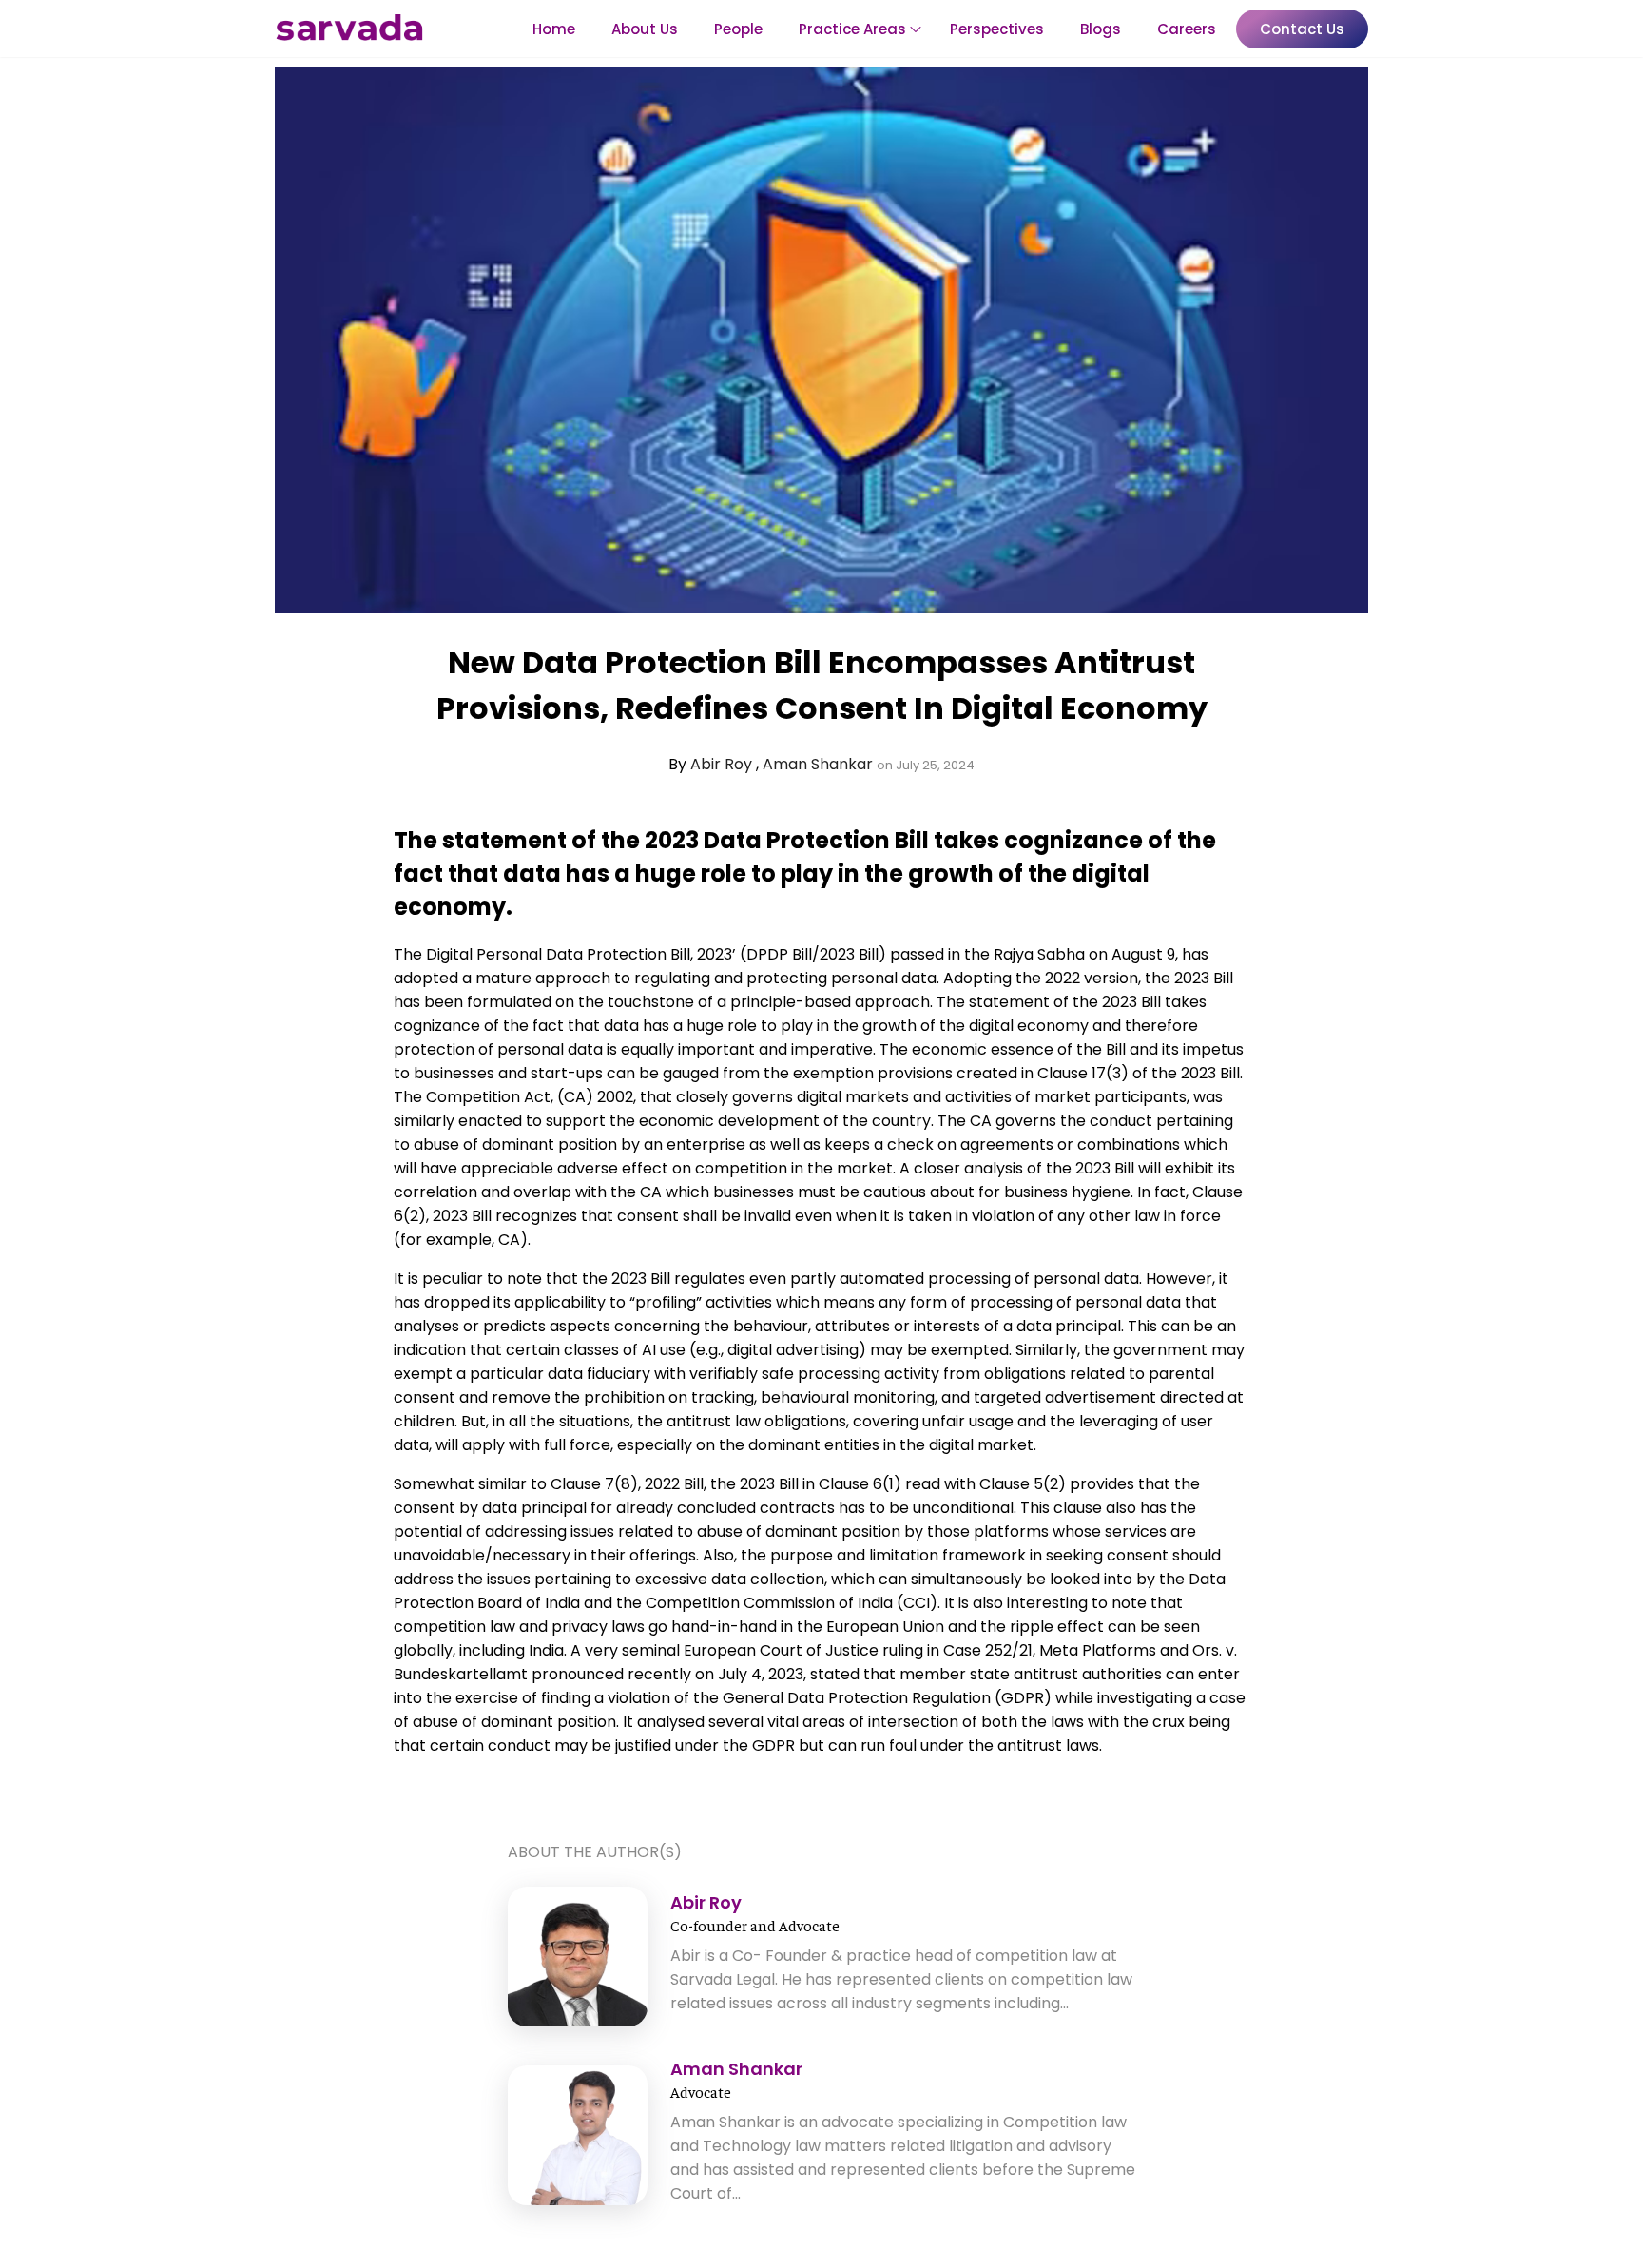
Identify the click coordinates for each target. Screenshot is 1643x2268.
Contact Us (1302, 29)
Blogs (1101, 29)
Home (554, 29)
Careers (1187, 29)
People (738, 29)
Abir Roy (723, 764)
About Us (645, 29)
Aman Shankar (820, 764)
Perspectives (997, 29)
